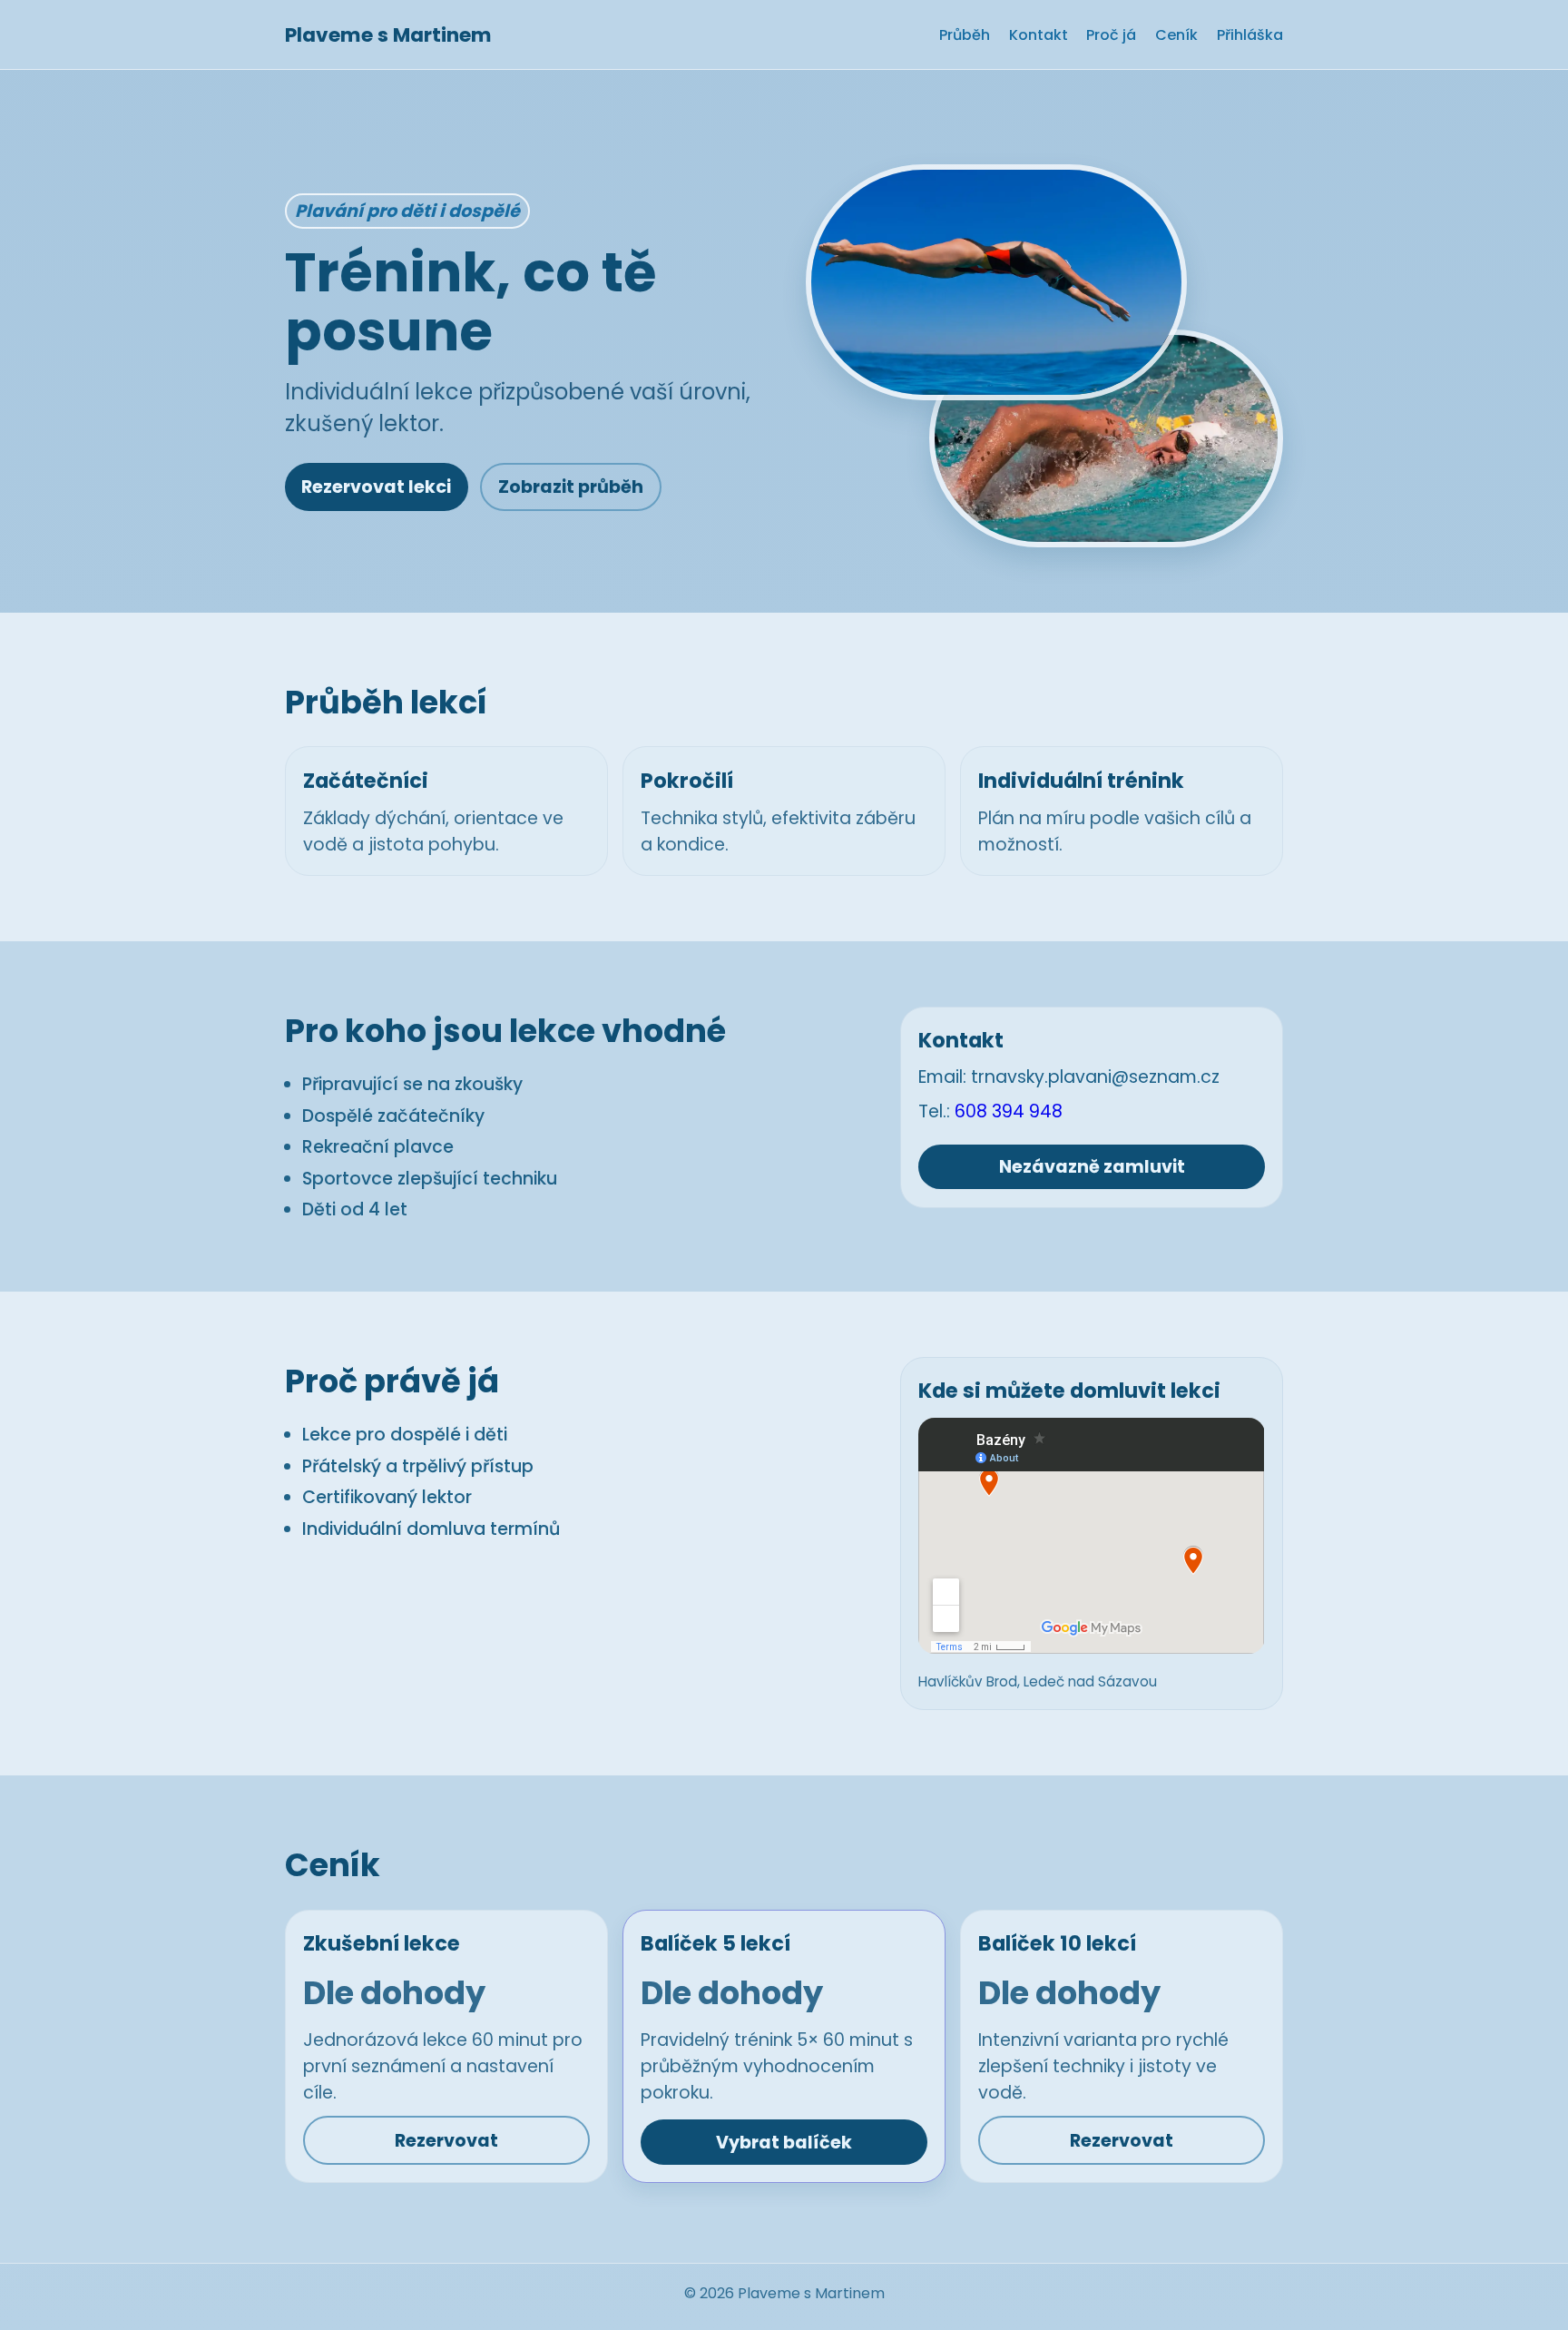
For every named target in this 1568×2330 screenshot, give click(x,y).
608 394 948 (1009, 1111)
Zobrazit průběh (571, 487)
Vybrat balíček (784, 2143)
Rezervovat (446, 2141)
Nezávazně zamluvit (1092, 1167)
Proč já (1111, 35)
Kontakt (1039, 35)
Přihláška (1250, 35)
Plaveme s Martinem (388, 35)
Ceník (1176, 35)
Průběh (965, 35)
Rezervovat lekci (376, 487)
